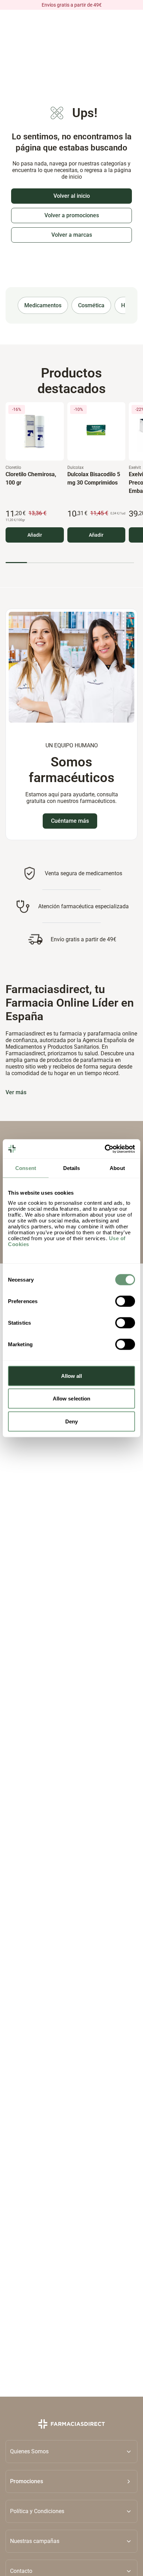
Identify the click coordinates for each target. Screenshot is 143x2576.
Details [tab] (72, 1168)
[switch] (125, 1301)
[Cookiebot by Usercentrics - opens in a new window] (105, 1149)
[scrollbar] (70, 563)
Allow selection (72, 1399)
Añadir (35, 535)
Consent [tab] (26, 1168)
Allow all (72, 1376)
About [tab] (117, 1168)
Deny (71, 1421)
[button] (71, 2481)
